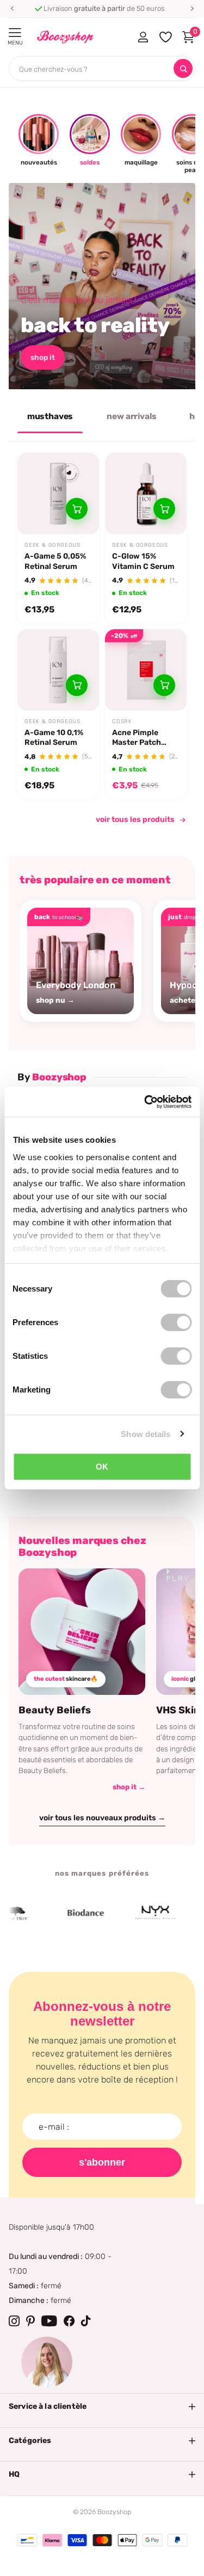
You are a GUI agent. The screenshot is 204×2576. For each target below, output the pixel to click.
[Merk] (72, 1913)
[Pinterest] (30, 2321)
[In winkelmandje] (77, 509)
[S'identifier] (143, 37)
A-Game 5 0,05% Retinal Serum (55, 561)
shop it (43, 357)
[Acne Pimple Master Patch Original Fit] (146, 670)
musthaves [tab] (50, 416)
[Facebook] (69, 2321)
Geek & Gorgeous (52, 545)
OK (102, 1467)
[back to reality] (102, 286)
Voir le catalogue (15, 33)
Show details (146, 1433)
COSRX (122, 721)
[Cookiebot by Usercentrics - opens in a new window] (145, 1102)
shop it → (129, 1787)
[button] (12, 9)
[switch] (176, 1322)
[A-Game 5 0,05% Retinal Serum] (58, 493)
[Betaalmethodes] (27, 2540)
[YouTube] (49, 2321)
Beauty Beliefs (55, 1710)
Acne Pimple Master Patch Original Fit (137, 738)
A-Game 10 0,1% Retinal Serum (54, 738)
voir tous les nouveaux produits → (102, 1818)
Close (102, 2407)
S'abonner (102, 2162)
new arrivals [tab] (131, 416)
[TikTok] (86, 2321)
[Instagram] (14, 2321)
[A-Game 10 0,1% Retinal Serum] (58, 670)
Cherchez (183, 69)
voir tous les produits (135, 819)
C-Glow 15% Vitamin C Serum (143, 561)
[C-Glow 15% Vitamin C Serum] (146, 493)
